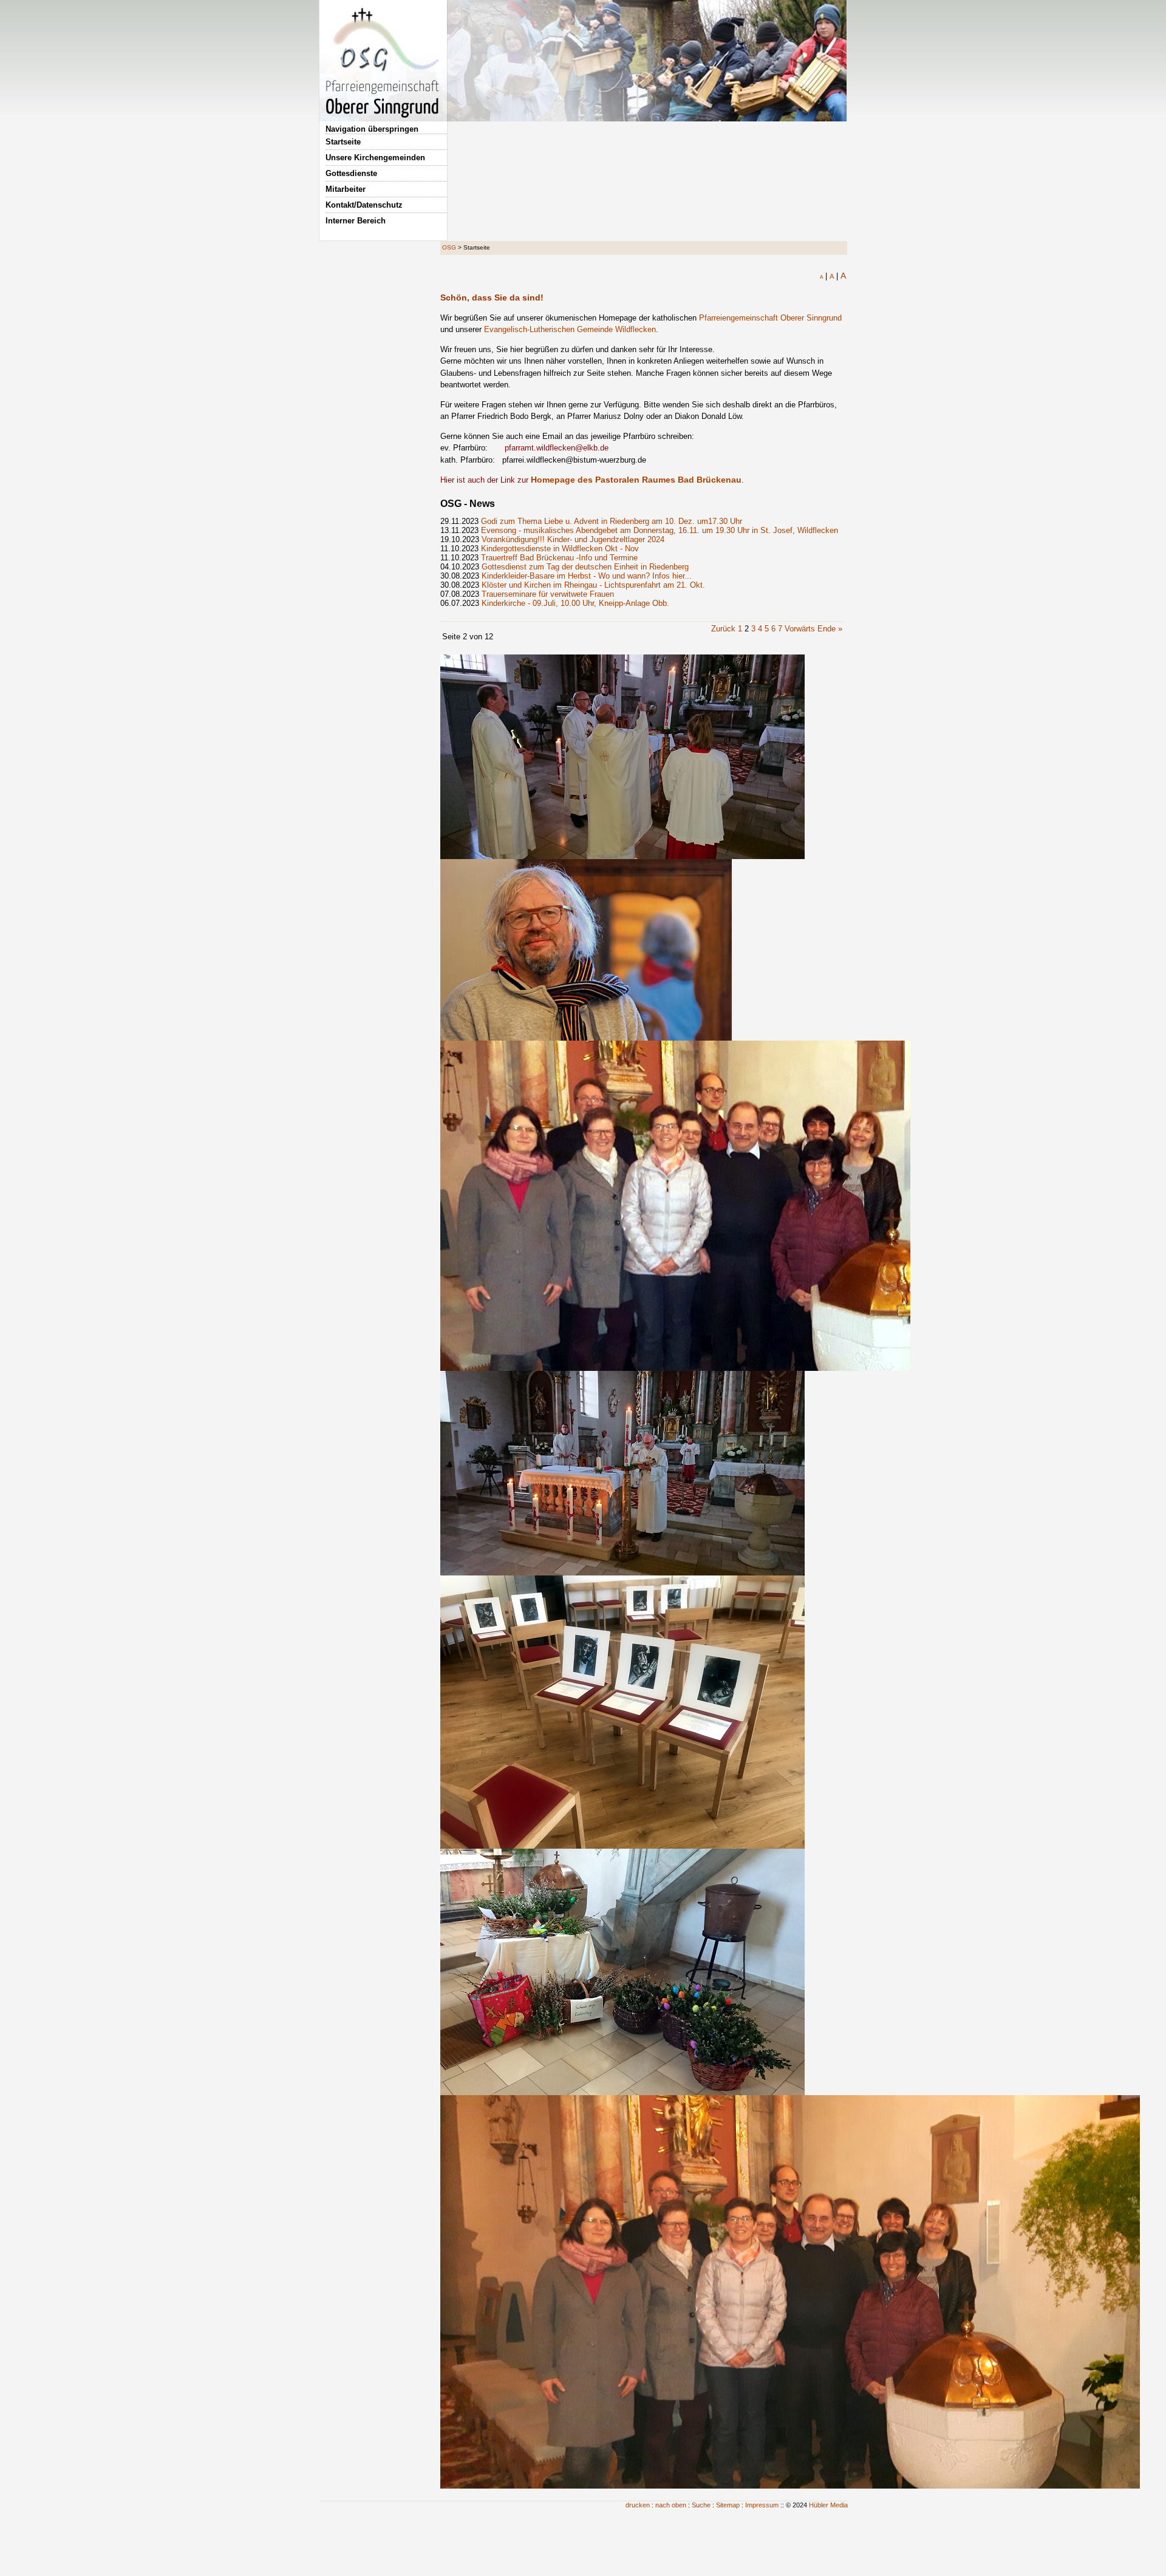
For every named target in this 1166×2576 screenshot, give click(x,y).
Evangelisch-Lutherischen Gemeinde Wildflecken (570, 329)
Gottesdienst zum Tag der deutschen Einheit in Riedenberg (585, 567)
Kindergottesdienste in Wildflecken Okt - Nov (560, 549)
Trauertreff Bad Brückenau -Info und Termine (559, 558)
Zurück (723, 629)
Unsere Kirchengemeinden (375, 158)
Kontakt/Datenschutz (364, 205)
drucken (638, 2505)
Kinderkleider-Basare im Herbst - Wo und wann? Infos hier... (587, 576)
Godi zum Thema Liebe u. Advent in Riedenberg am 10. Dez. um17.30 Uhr (612, 521)
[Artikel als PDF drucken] (812, 287)
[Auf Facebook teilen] (825, 287)
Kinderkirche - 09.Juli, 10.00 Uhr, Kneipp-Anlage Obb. (575, 603)
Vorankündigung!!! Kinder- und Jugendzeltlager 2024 (573, 539)
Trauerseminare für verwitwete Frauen (548, 594)
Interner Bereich (356, 221)
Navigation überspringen (372, 129)
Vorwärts (800, 629)
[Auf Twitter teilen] (839, 287)
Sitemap (728, 2505)
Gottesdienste (351, 173)
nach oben (671, 2505)
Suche (701, 2505)
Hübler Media (828, 2505)
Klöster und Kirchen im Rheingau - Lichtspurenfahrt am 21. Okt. (593, 585)
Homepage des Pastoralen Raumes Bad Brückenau (636, 480)
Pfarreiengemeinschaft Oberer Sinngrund (770, 318)
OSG (449, 247)
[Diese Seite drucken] (799, 287)
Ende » (830, 629)
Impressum (762, 2505)
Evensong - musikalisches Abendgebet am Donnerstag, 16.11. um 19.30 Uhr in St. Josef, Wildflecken (660, 530)
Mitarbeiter (346, 189)
